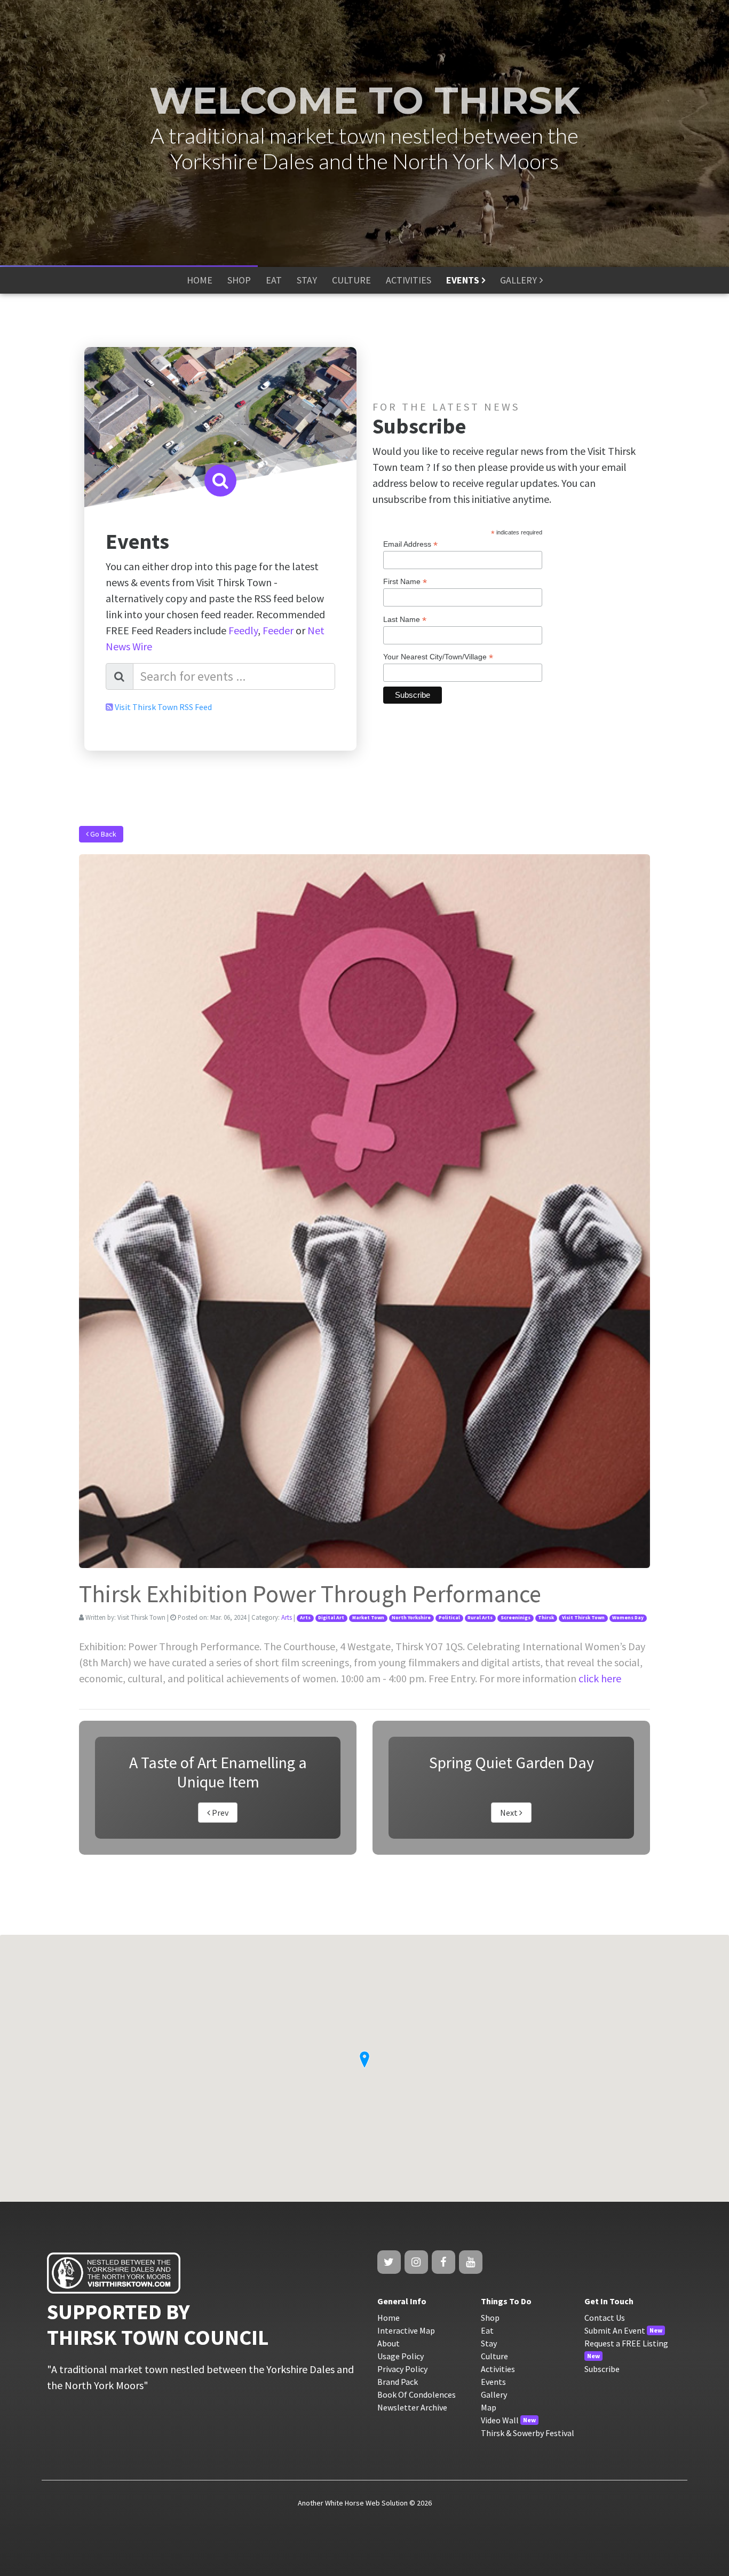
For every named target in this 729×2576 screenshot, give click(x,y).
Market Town (368, 1618)
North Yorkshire (411, 1618)
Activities (498, 2369)
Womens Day (628, 1618)
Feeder (278, 630)
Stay (489, 2343)
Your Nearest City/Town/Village (438, 657)
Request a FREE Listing (626, 2343)
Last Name (405, 620)
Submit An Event (615, 2330)
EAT (274, 280)
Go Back (102, 834)
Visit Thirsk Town (583, 1618)
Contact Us (605, 2318)
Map (489, 2407)
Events (493, 2382)
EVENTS (463, 280)
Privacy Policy (402, 2369)
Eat (487, 2330)
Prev (219, 1813)
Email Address (410, 544)
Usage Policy (401, 2356)
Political (449, 1618)
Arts (287, 1617)
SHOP (239, 280)
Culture (494, 2356)
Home (389, 2318)
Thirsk (546, 1618)
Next (510, 1813)
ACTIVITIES (409, 280)
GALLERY (518, 280)
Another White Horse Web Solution (353, 2503)
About (389, 2343)
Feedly (243, 630)
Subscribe (602, 2369)
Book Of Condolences (417, 2394)
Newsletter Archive (412, 2407)
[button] (364, 2060)
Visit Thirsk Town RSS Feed (163, 707)
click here (600, 1678)
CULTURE (351, 280)
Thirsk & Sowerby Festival (528, 2433)
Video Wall (500, 2420)
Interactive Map (406, 2330)
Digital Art (331, 1618)
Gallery (494, 2394)
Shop (490, 2318)
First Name (405, 582)
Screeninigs (516, 1618)
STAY (307, 280)
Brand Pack (398, 2382)
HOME (200, 280)
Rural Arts (480, 1618)
